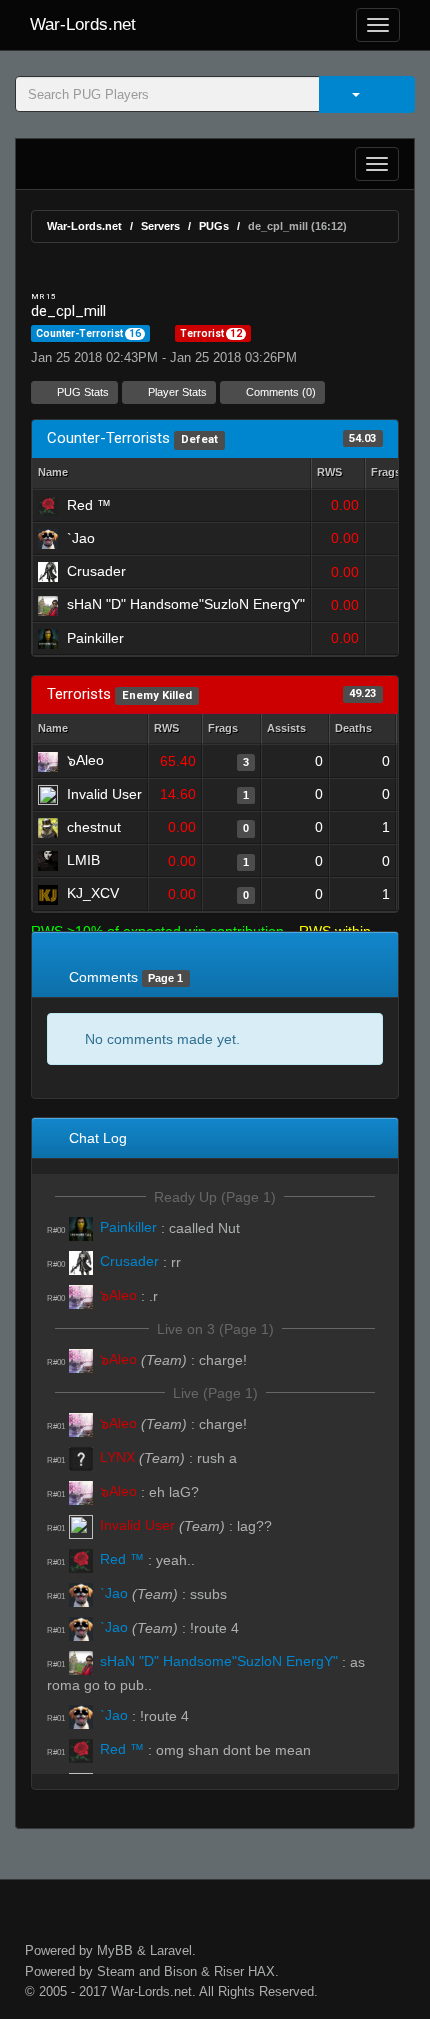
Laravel (171, 1950)
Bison (180, 1971)
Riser (229, 1971)
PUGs (214, 226)
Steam (116, 1971)
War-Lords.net (83, 24)
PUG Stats (81, 392)
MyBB (115, 1950)
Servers (160, 226)
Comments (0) (279, 392)
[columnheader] (338, 473)
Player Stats (176, 392)
